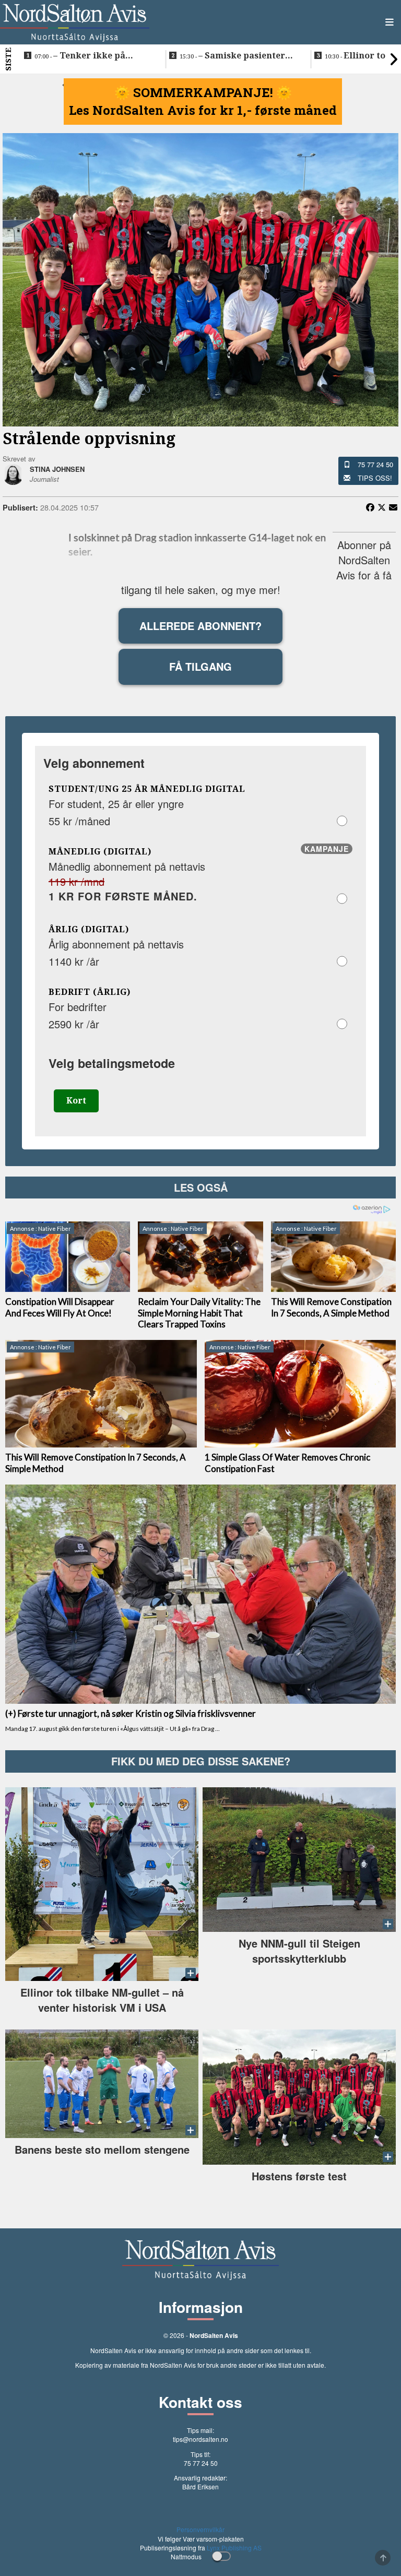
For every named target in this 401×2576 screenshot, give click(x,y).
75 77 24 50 (375, 464)
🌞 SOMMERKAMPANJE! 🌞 (203, 92)
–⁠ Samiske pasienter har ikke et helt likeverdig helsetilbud (237, 56)
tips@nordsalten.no (200, 2439)
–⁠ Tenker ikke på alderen (80, 56)
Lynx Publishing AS (234, 2548)
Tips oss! (375, 478)
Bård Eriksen (200, 2486)
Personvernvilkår (200, 2529)
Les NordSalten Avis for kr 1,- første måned (203, 110)
